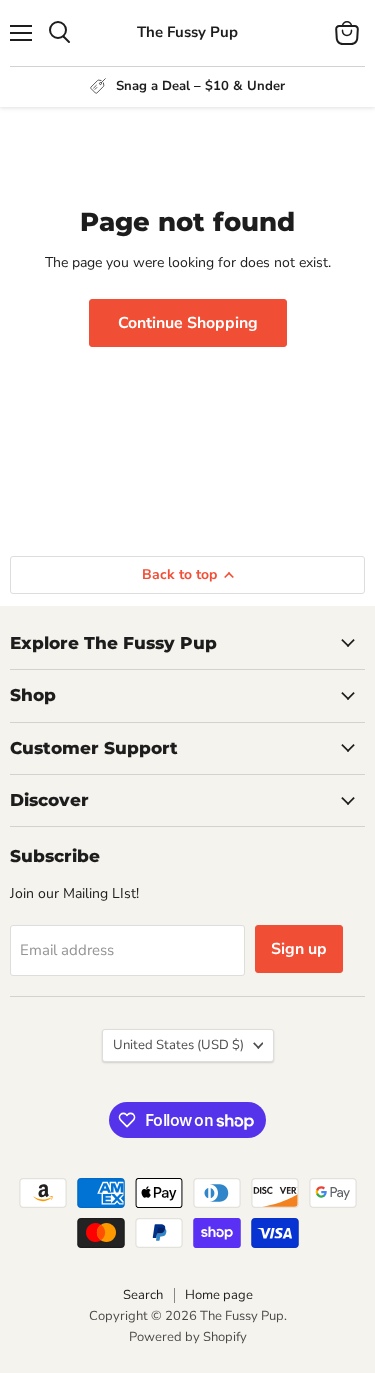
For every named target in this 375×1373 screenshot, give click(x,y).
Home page (219, 1295)
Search (143, 1295)
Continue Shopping (188, 323)
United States (178, 1045)
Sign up (299, 949)
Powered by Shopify (188, 1337)
